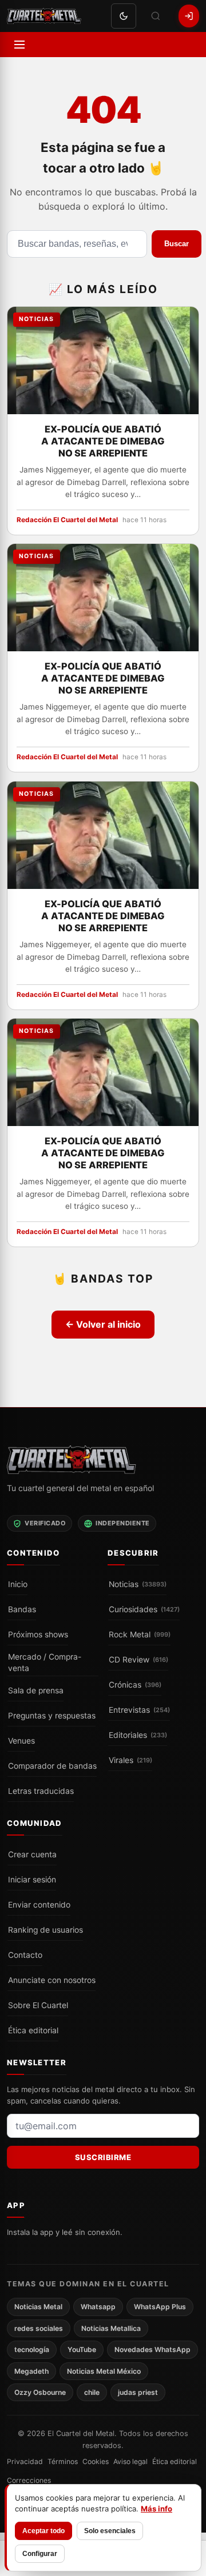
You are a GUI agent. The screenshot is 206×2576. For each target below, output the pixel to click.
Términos (63, 2462)
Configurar (40, 2554)
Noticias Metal (38, 2307)
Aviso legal (130, 2462)
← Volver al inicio (103, 1324)
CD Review (138, 1660)
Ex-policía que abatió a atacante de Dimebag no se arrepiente (103, 440)
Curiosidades (144, 1609)
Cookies (96, 2462)
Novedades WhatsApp (152, 2349)
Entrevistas (139, 1710)
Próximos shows (38, 1634)
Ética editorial (33, 2030)
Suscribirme (103, 2157)
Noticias (138, 1584)
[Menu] (19, 45)
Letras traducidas (41, 1791)
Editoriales (138, 1735)
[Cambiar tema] (124, 16)
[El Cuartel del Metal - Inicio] (44, 16)
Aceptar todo (43, 2531)
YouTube (82, 2349)
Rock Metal (140, 1634)
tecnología (32, 2349)
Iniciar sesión (32, 1880)
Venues (21, 1741)
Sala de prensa (36, 1690)
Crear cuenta (32, 1854)
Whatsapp (98, 2307)
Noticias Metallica (111, 2328)
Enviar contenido (39, 1905)
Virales (130, 1760)
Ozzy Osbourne (40, 2392)
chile (92, 2392)
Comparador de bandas (52, 1766)
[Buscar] (156, 16)
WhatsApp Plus (160, 2307)
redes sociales (39, 2328)
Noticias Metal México (104, 2371)
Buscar (177, 244)
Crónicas (135, 1685)
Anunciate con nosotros (52, 1980)
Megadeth (31, 2371)
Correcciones (29, 2480)
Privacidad (25, 2462)
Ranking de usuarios (45, 1930)
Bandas (22, 1609)
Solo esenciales (110, 2531)
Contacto (25, 1955)
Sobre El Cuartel (38, 2005)
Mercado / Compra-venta (45, 1663)
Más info (157, 2509)
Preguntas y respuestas (52, 1716)
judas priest (138, 2392)
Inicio (18, 1584)
